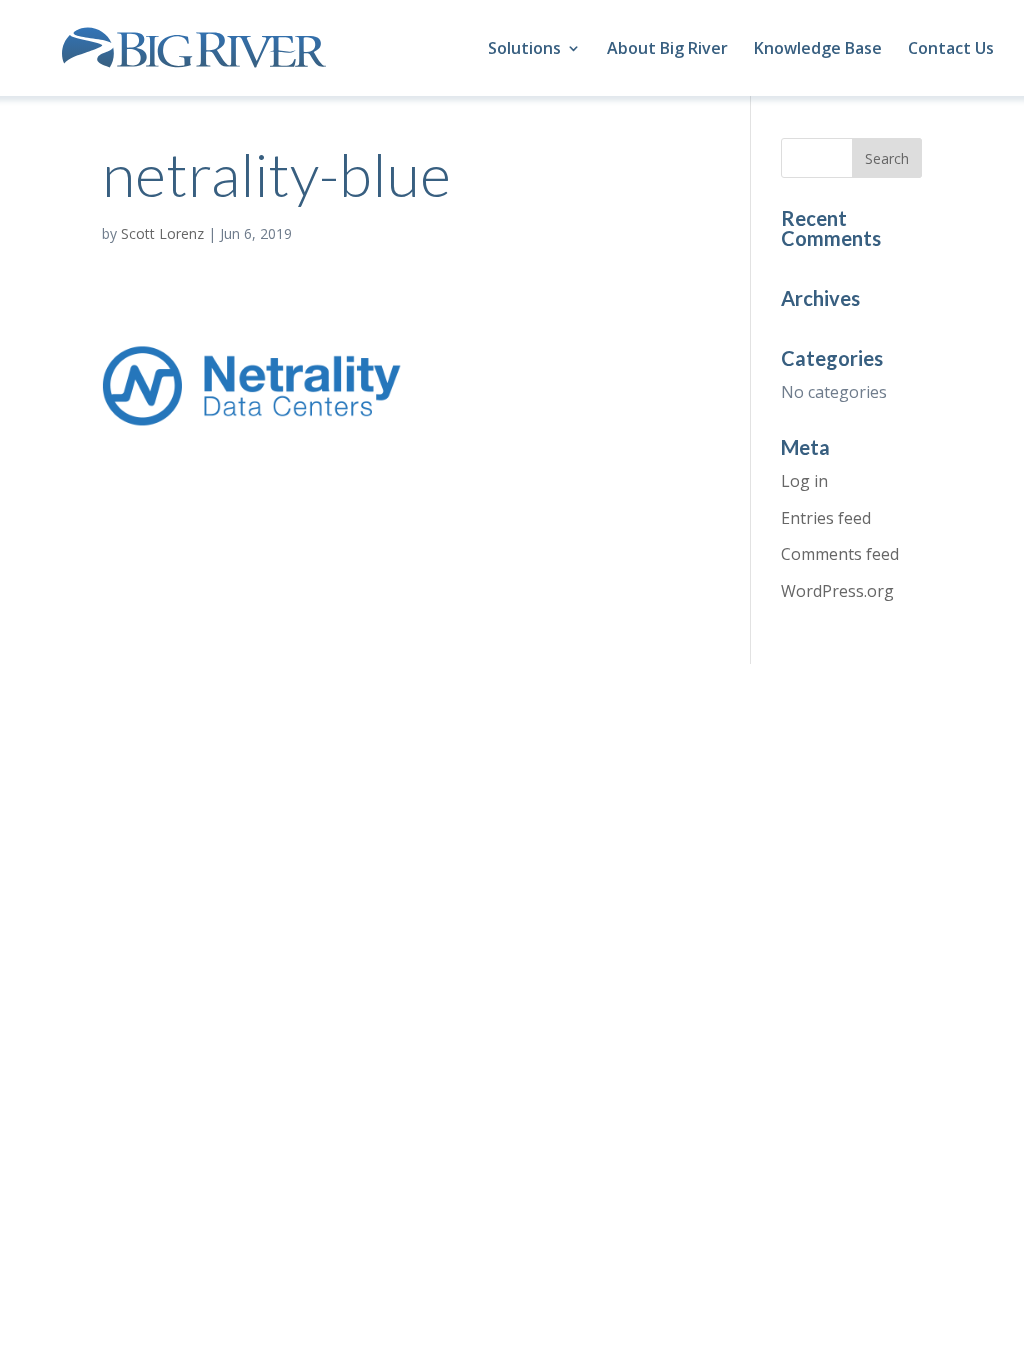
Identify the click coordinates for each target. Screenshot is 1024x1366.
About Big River (667, 49)
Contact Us (951, 49)
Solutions (524, 49)
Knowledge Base (818, 49)
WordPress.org (837, 591)
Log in (804, 481)
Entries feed (826, 518)
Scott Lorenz (162, 233)
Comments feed (840, 554)
